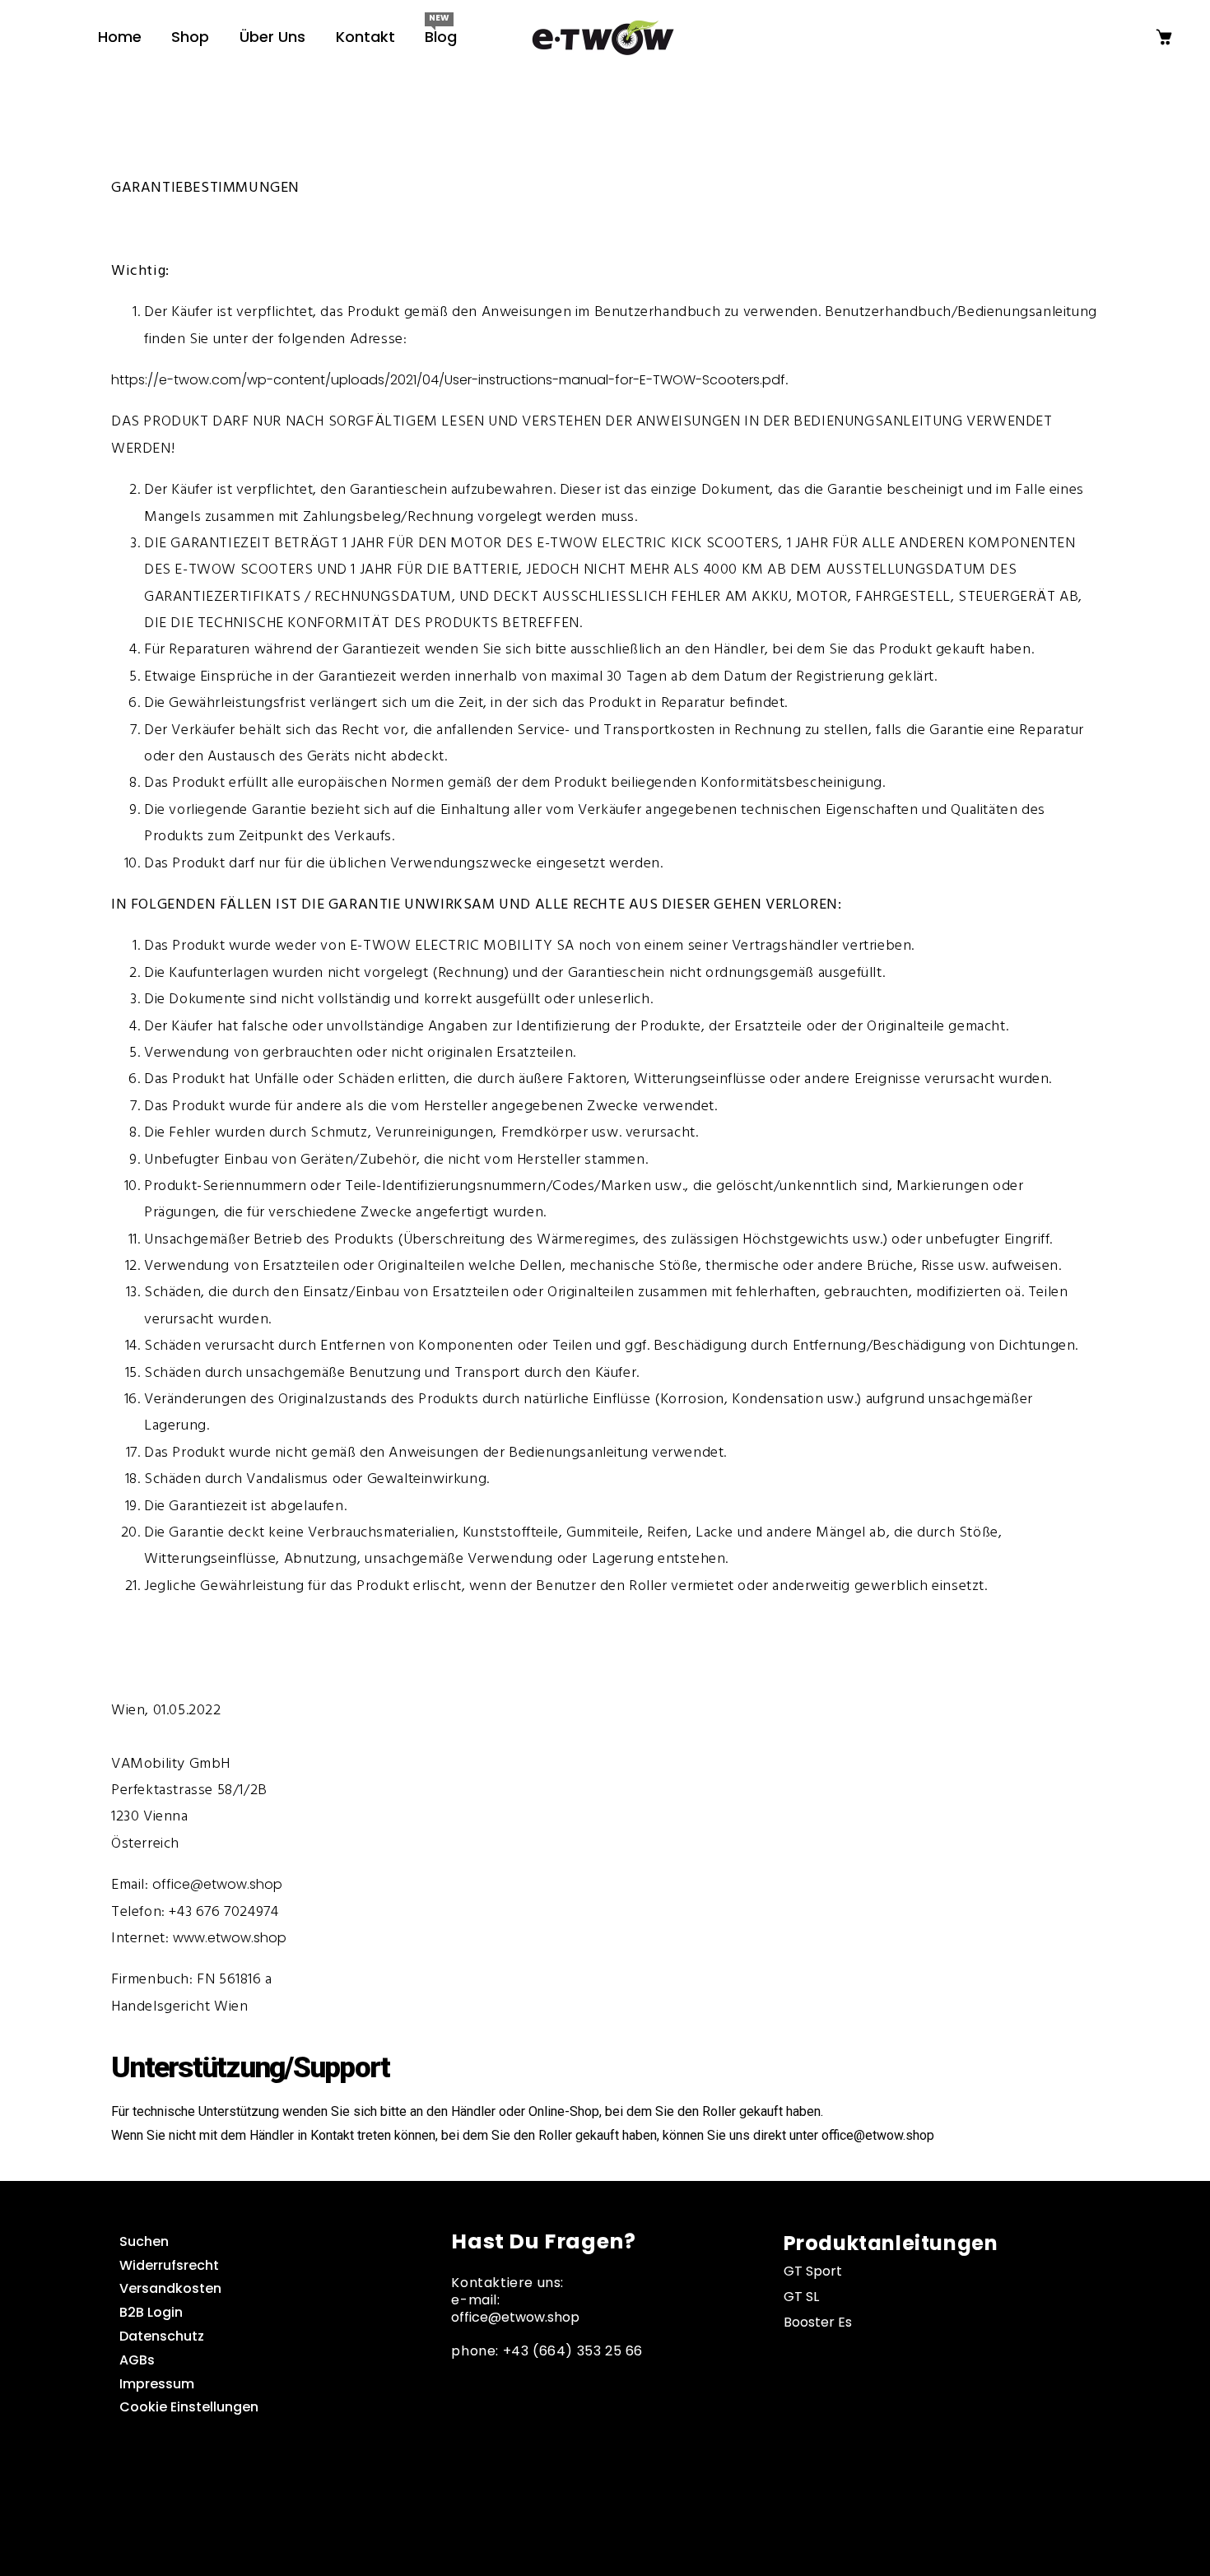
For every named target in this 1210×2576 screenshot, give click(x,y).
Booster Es (818, 2322)
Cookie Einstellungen (189, 2407)
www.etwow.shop (230, 1938)
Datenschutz (162, 2336)
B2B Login (151, 2312)
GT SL (801, 2297)
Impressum (157, 2384)
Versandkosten (170, 2288)
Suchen (144, 2241)
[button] (46, 46)
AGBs (137, 2360)
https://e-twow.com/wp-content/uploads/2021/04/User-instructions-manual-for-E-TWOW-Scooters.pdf (448, 380)
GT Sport (813, 2271)
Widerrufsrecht (169, 2265)
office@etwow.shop (217, 1884)
